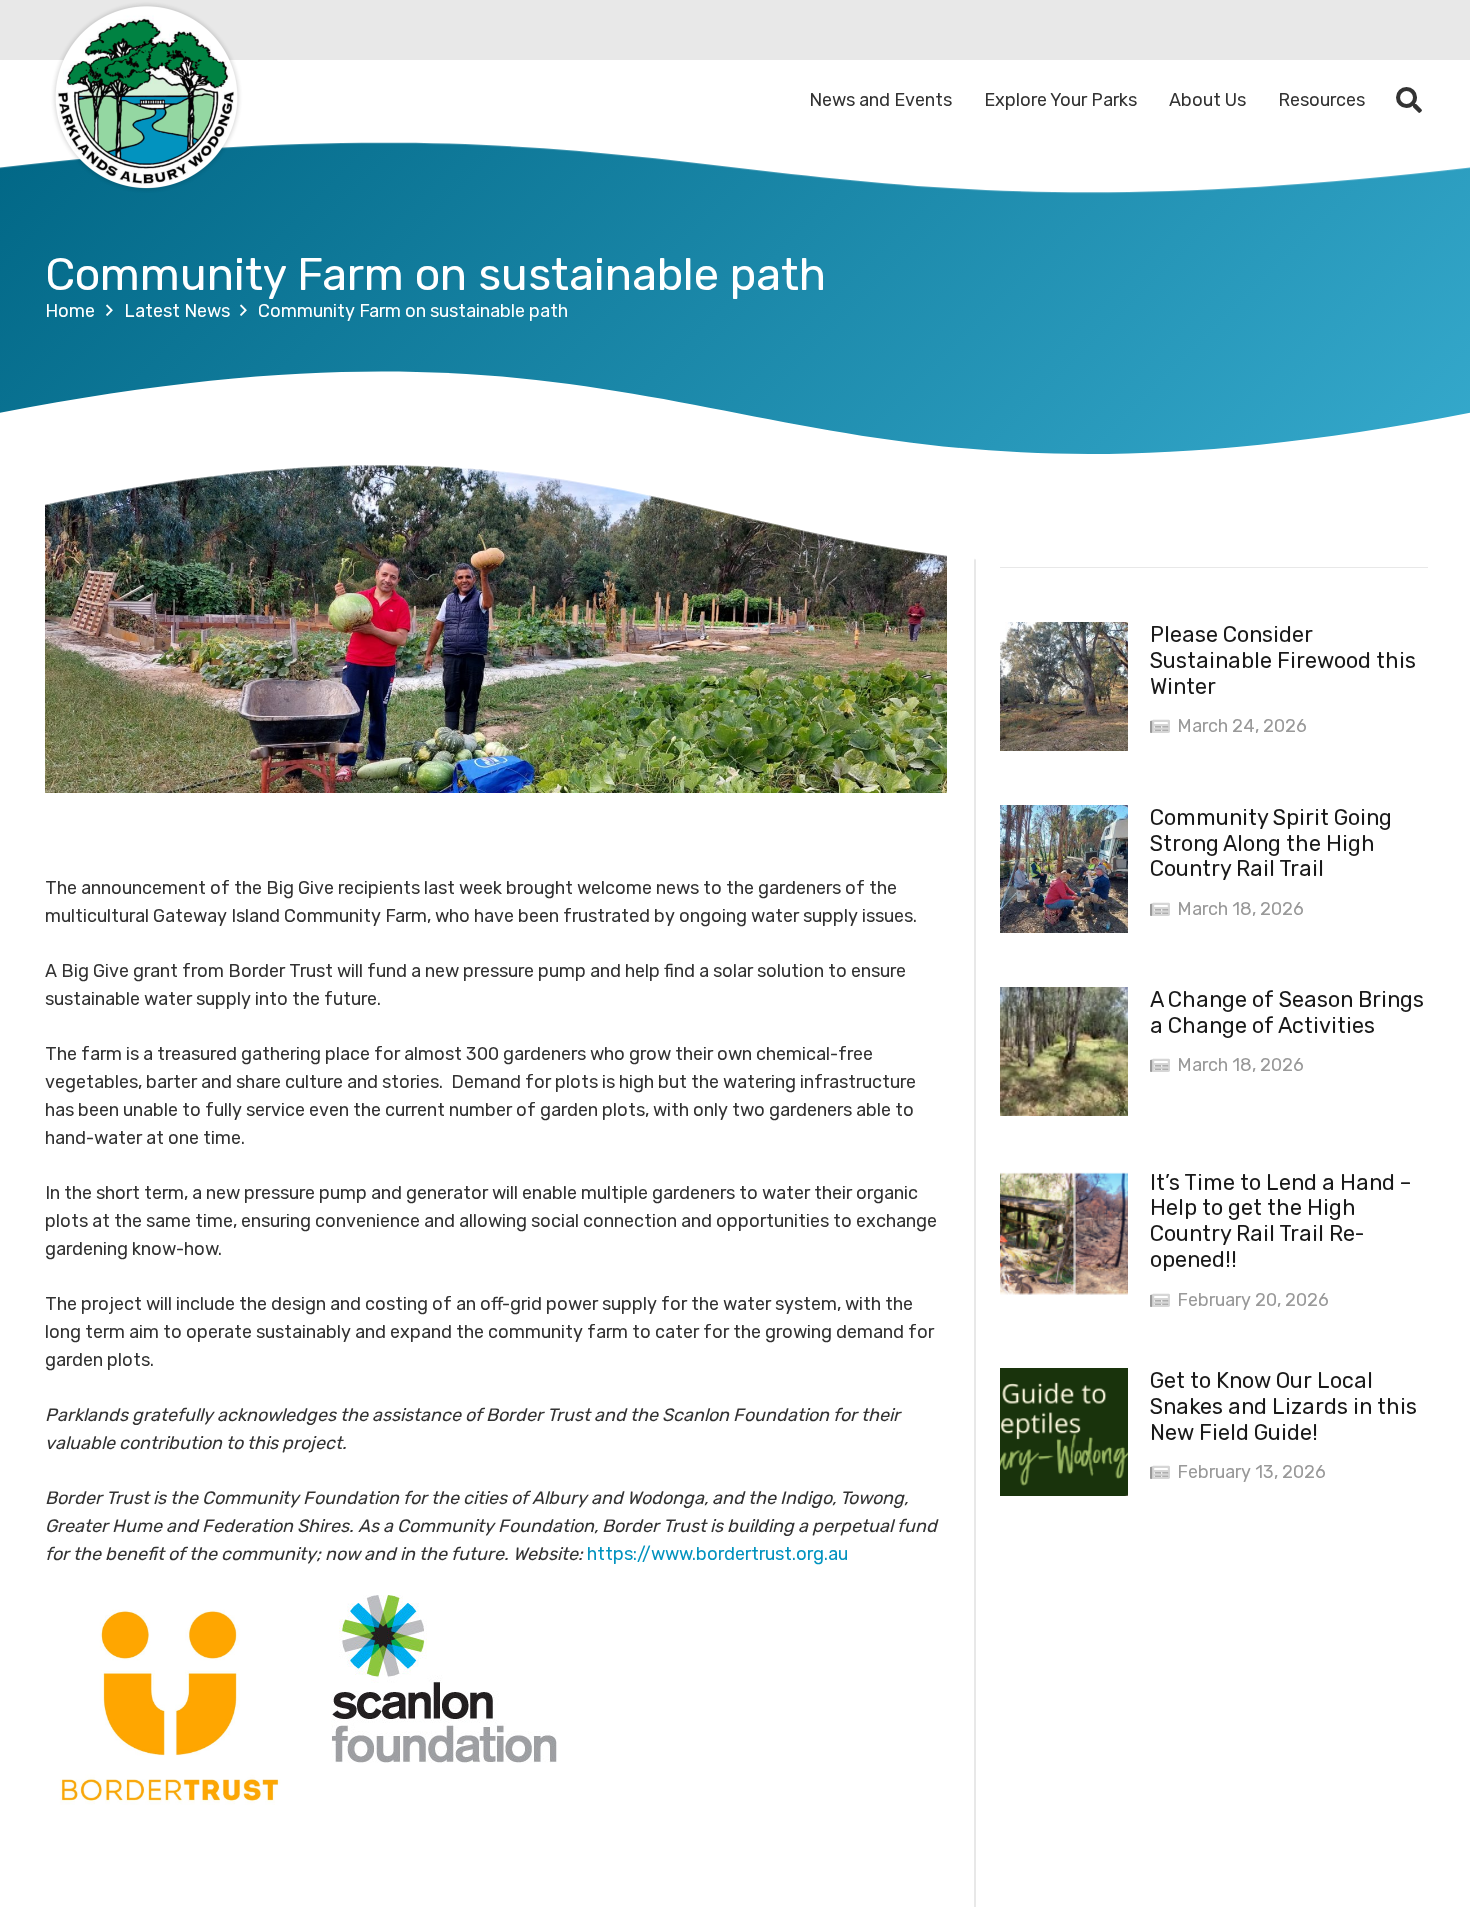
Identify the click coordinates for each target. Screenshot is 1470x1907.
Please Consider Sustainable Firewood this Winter (1283, 660)
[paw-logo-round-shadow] (145, 100)
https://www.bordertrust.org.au (717, 1554)
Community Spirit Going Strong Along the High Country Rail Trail (1271, 843)
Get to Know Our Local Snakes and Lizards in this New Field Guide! (1283, 1406)
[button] (1409, 100)
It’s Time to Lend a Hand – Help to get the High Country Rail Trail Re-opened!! (1280, 1221)
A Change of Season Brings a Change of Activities (1287, 1012)
